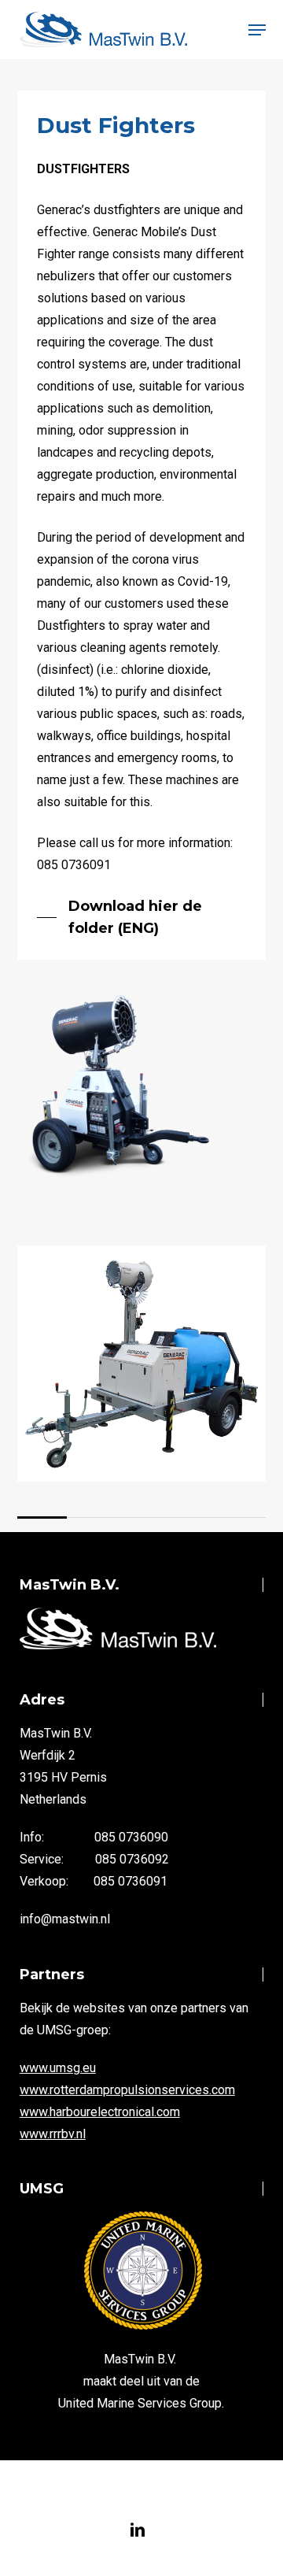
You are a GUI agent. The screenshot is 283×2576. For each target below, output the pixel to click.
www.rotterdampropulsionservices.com (127, 2090)
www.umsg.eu (58, 2068)
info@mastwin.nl (65, 1919)
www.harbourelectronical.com (100, 2112)
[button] (257, 30)
